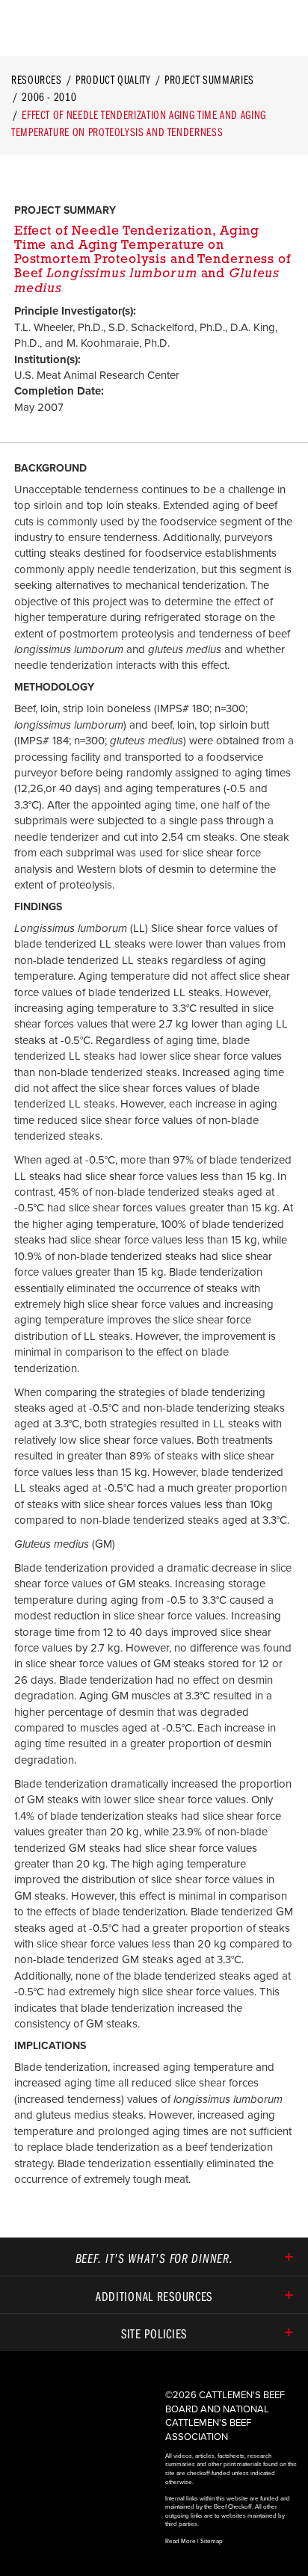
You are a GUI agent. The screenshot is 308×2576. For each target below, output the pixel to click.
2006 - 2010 (49, 96)
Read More (181, 2541)
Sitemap (212, 2541)
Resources (37, 79)
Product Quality (113, 79)
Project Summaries (209, 79)
